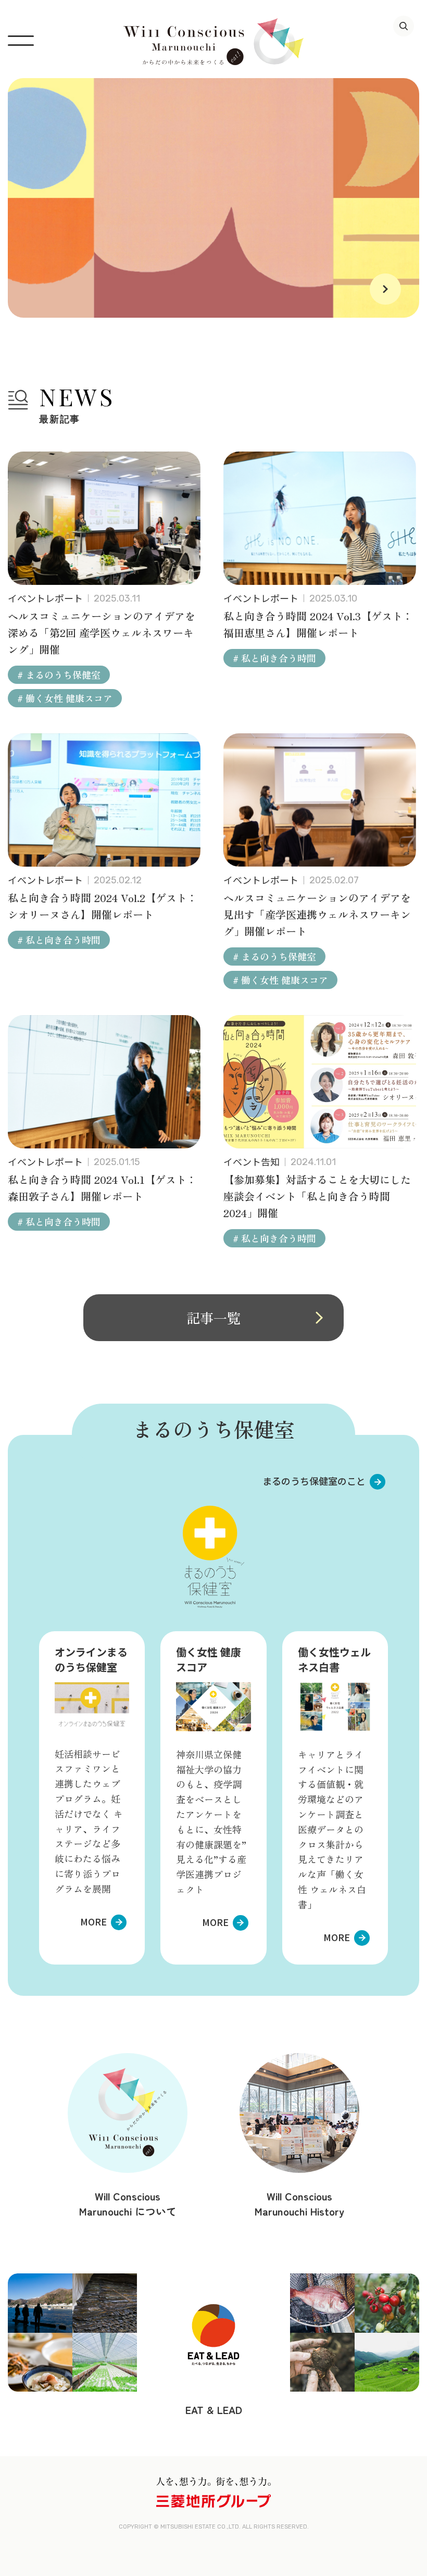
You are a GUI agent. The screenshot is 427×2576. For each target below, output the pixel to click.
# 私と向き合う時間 (274, 658)
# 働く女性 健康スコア (65, 698)
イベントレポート (45, 598)
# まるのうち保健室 (59, 674)
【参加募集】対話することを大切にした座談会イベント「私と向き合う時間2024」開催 (317, 1196)
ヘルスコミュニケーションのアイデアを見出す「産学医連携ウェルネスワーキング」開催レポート (317, 914)
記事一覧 (213, 1317)
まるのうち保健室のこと (314, 1481)
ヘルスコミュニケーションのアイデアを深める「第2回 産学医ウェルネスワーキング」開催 (102, 633)
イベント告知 (252, 1161)
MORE (93, 1921)
